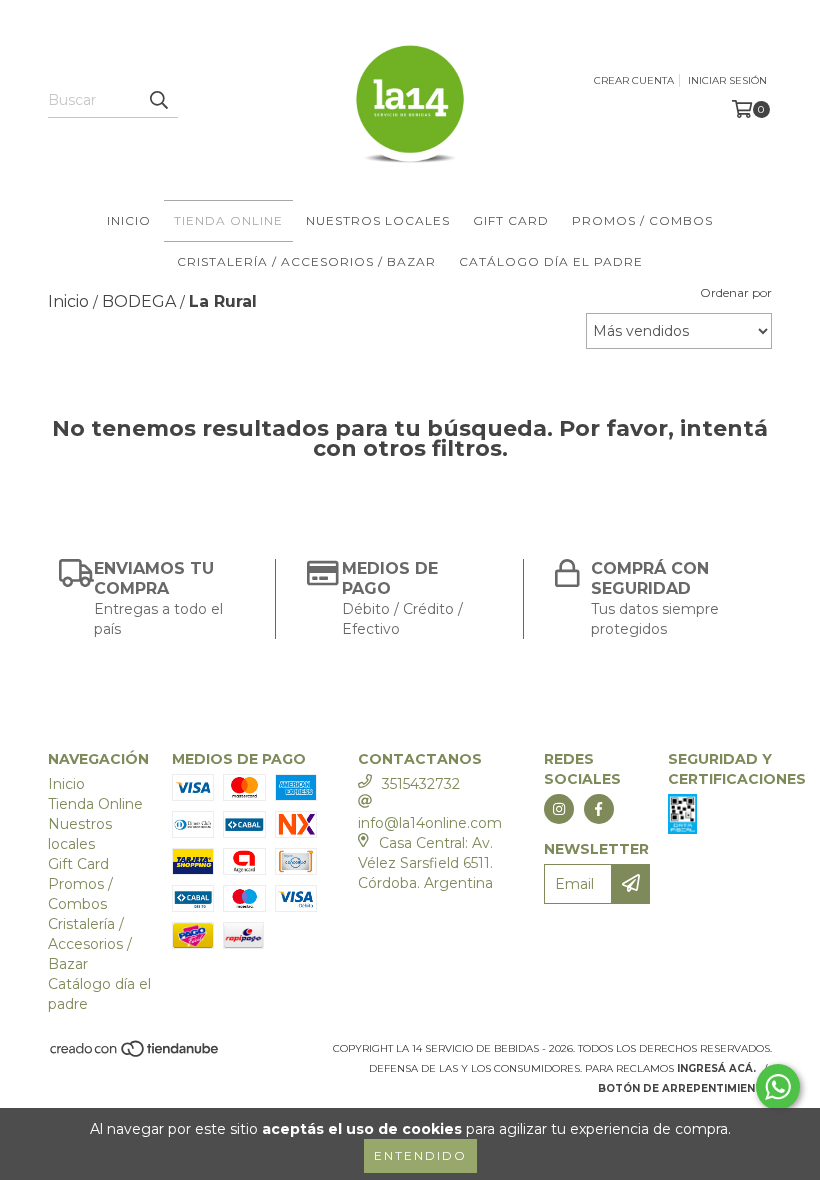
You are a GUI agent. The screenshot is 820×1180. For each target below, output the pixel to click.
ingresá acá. (716, 1068)
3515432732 (421, 784)
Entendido (420, 1155)
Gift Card (511, 220)
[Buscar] (158, 100)
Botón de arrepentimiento (685, 1088)
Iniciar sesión (727, 80)
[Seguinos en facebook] (599, 809)
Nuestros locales (378, 220)
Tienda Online (228, 220)
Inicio (129, 220)
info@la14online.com (430, 823)
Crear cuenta (634, 80)
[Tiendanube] (135, 1054)
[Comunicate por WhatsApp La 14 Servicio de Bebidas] (778, 1087)
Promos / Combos (642, 220)
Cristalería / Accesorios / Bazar (306, 261)
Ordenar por (736, 292)
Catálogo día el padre (551, 261)
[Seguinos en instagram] (559, 809)
